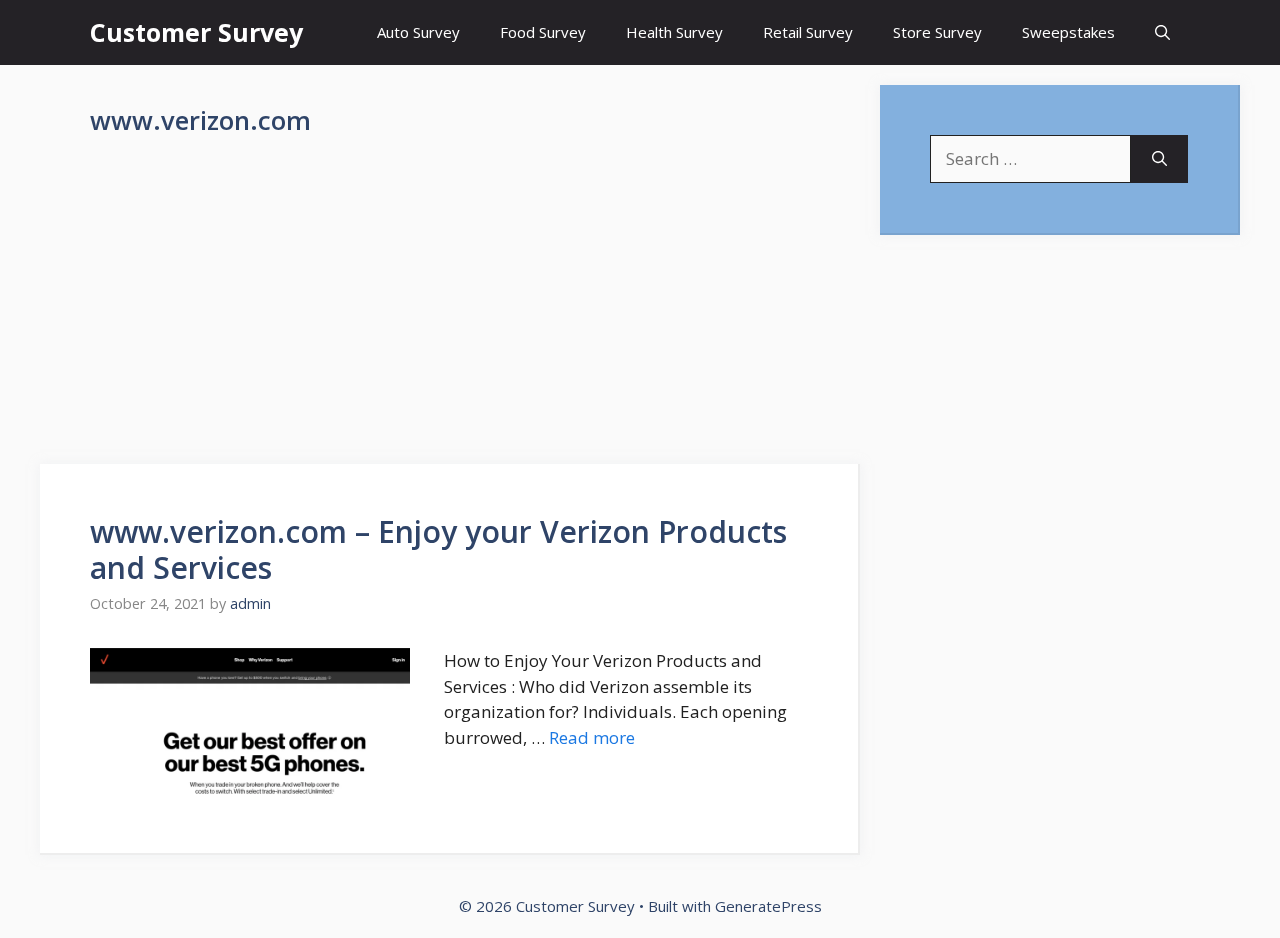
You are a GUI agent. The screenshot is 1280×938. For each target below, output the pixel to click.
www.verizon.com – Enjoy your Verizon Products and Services (438, 549)
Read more (592, 737)
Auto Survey (418, 32)
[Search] (1159, 159)
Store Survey (937, 32)
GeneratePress (768, 906)
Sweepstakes (1068, 32)
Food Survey (543, 32)
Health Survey (674, 32)
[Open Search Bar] (1162, 32)
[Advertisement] (450, 316)
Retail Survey (808, 32)
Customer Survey (196, 32)
